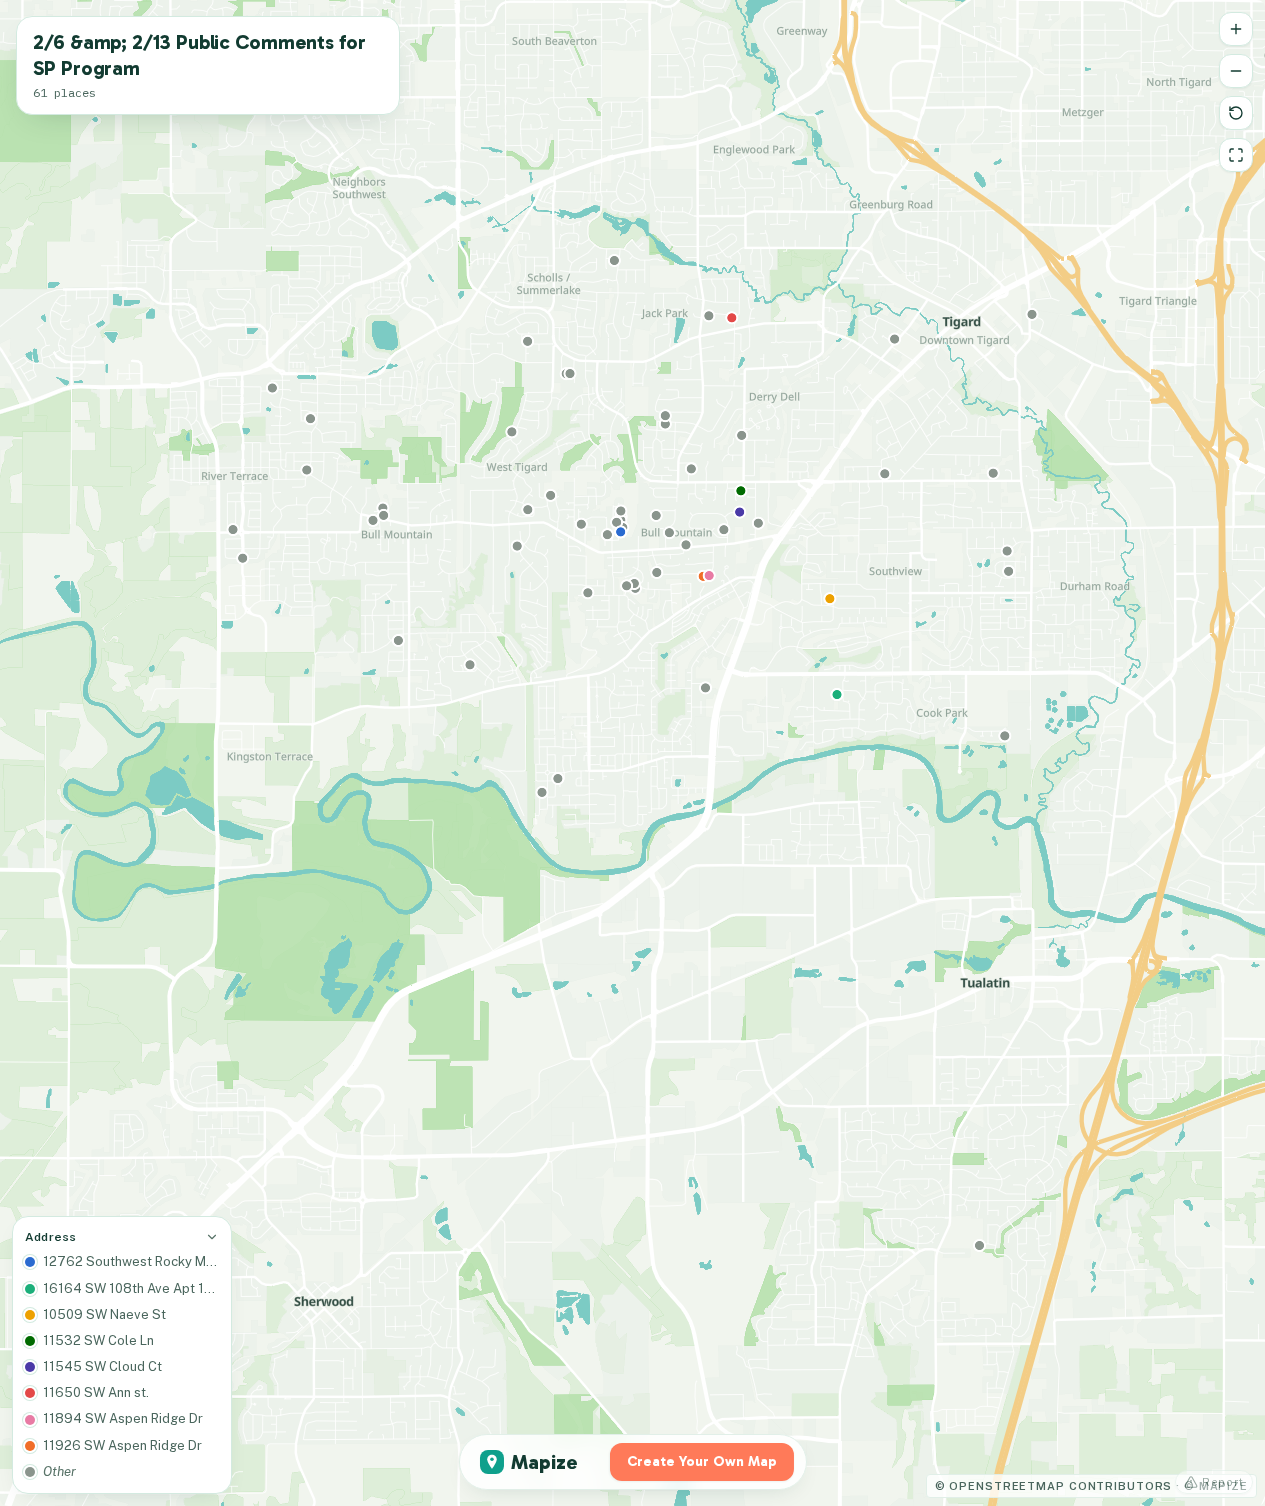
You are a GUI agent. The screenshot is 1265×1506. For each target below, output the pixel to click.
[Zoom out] (1236, 71)
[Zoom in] (1236, 29)
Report (1223, 1482)
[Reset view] (1236, 113)
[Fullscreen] (1236, 155)
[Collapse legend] (212, 1237)
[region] (632, 753)
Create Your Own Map (702, 1461)
